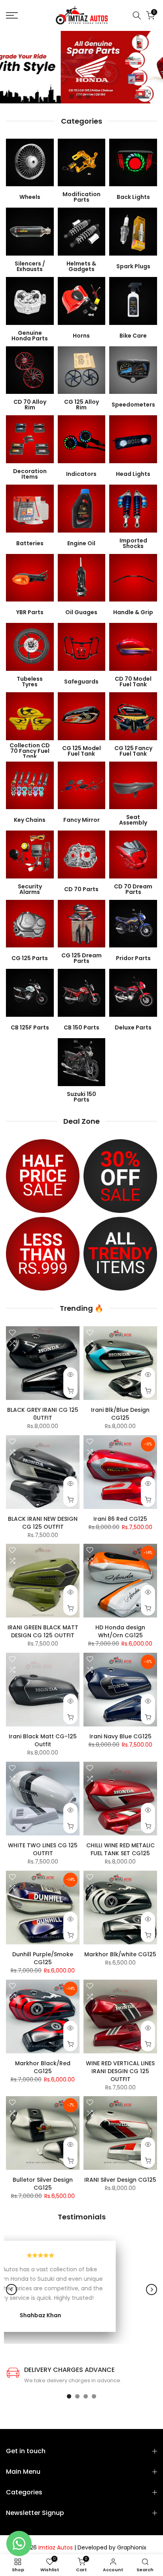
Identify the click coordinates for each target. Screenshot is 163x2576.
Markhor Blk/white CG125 (120, 1954)
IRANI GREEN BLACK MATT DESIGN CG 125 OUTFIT (43, 1631)
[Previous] (11, 2290)
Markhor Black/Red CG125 (43, 2067)
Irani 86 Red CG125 (120, 1519)
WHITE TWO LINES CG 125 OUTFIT (43, 1849)
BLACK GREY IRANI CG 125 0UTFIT (43, 1414)
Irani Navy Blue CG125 (120, 1736)
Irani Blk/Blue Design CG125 (120, 1414)
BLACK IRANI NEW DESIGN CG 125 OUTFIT (43, 1523)
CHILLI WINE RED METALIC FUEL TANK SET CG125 (120, 1849)
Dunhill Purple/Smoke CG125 (43, 1958)
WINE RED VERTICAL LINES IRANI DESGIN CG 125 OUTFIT (120, 2071)
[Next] (152, 2290)
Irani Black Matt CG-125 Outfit (43, 1740)
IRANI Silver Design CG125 (120, 2180)
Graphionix (132, 2548)
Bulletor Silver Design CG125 (43, 2184)
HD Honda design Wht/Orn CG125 (120, 1631)
